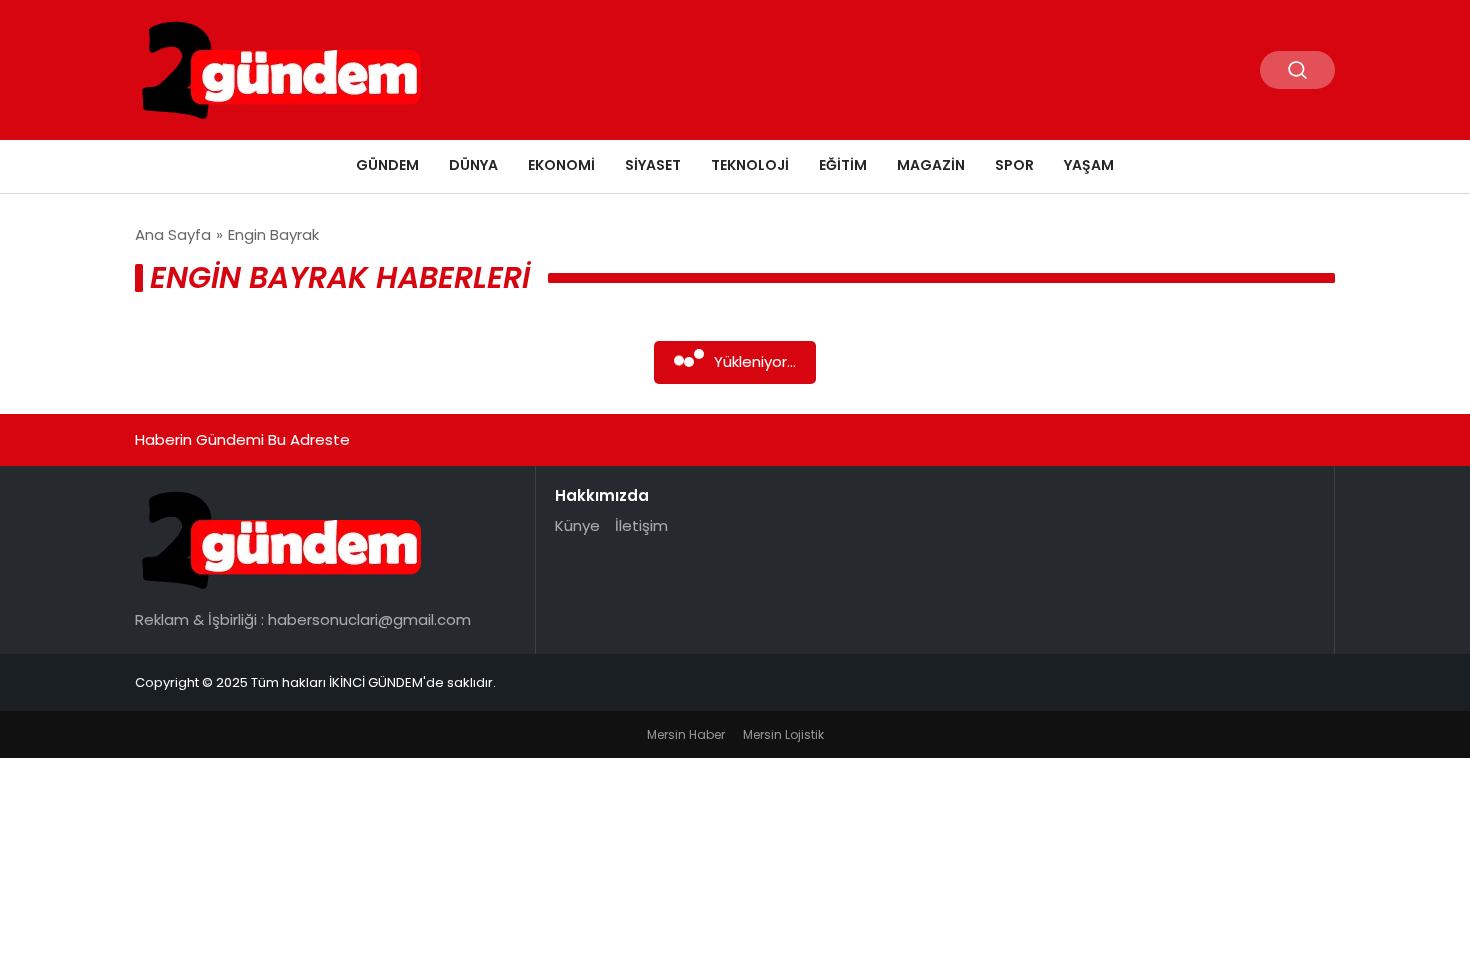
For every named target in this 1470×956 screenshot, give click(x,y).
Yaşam (1089, 165)
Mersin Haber (686, 734)
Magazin (931, 165)
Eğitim (843, 165)
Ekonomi (561, 165)
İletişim (641, 525)
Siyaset (653, 165)
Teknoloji (750, 165)
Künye (577, 525)
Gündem (387, 165)
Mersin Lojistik (783, 734)
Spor (1014, 165)
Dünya (473, 165)
